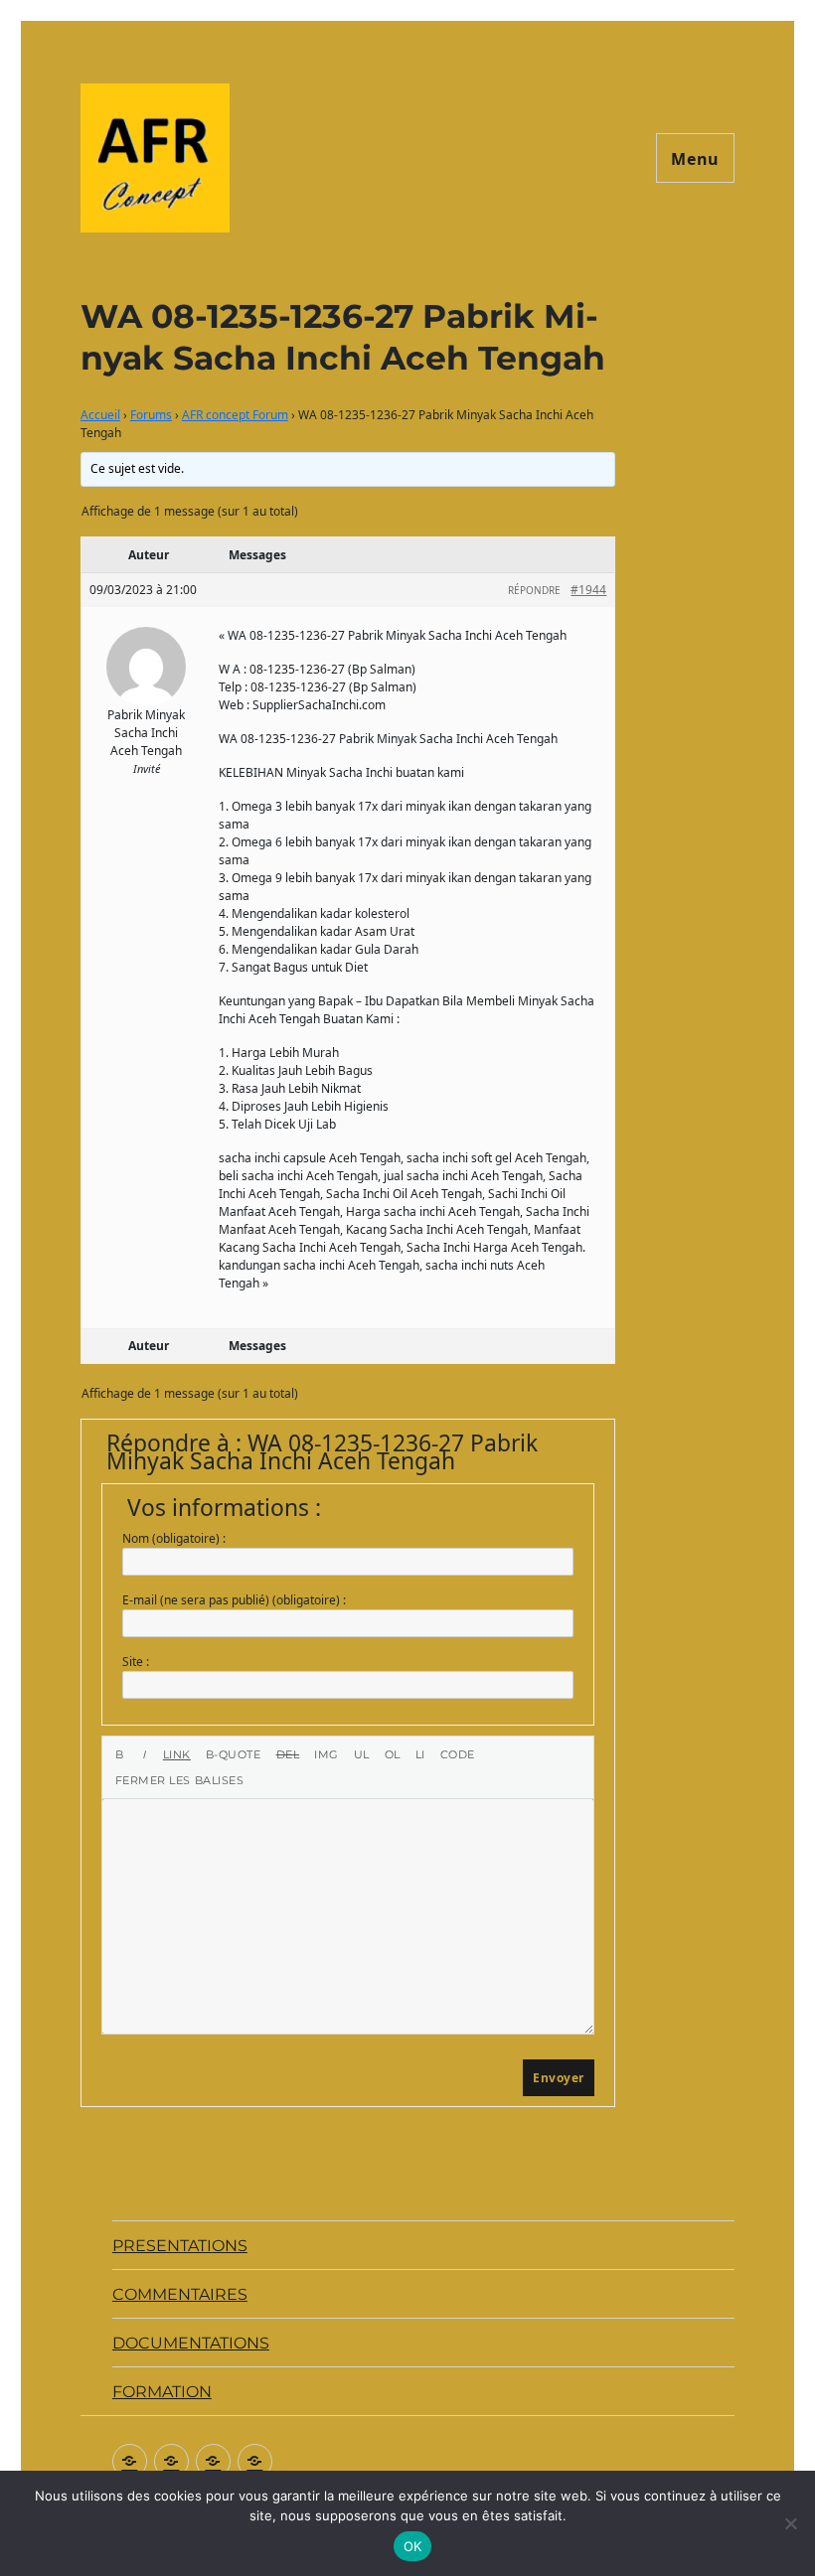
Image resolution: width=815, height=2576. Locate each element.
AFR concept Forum (235, 415)
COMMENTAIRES (180, 2294)
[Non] (790, 2523)
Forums (151, 415)
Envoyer (559, 2078)
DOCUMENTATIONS (191, 2343)
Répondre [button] (534, 590)
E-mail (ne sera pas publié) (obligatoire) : (234, 1600)
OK (413, 2546)
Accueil (100, 415)
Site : (136, 1662)
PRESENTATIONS (180, 2246)
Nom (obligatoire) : (174, 1538)
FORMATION (162, 2392)
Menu (695, 159)
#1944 (588, 590)
